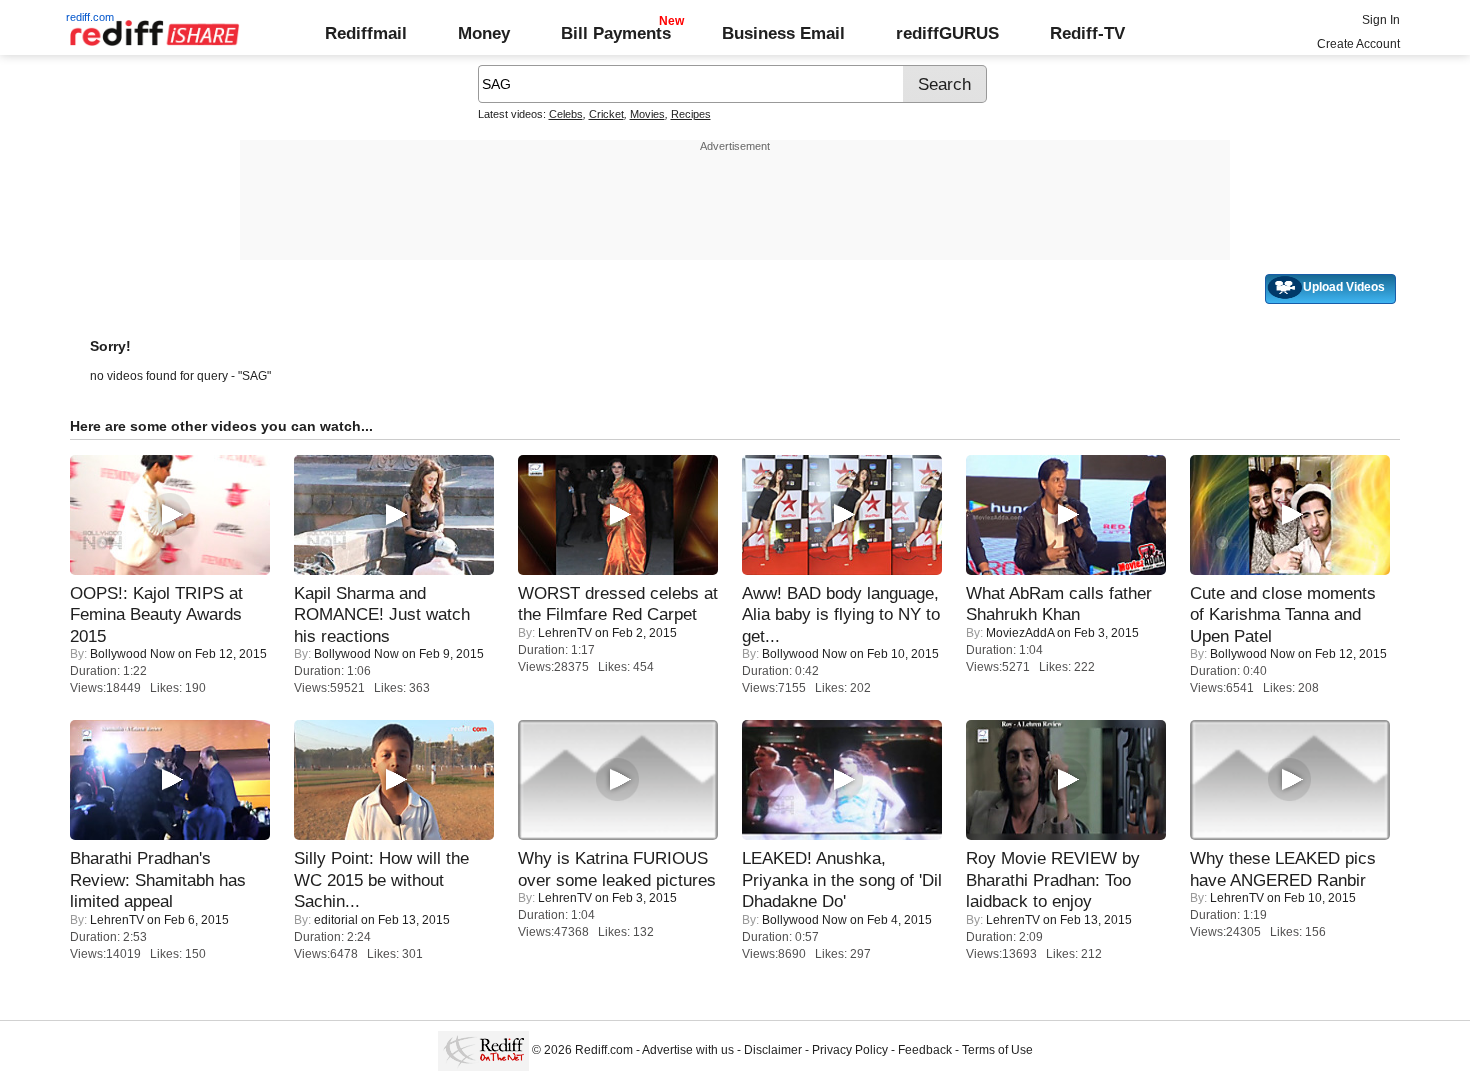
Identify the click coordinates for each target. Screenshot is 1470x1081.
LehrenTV (565, 633)
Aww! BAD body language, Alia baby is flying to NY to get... (841, 614)
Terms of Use (997, 1050)
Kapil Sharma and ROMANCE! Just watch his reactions (382, 614)
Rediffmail (366, 33)
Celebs (566, 114)
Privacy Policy (850, 1050)
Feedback (925, 1050)
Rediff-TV (1087, 33)
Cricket (606, 114)
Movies (647, 114)
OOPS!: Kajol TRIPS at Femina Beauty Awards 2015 (156, 614)
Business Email (783, 33)
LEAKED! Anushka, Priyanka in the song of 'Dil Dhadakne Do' (842, 879)
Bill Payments (616, 33)
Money (484, 33)
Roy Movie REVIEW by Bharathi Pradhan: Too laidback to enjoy (1053, 879)
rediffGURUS (947, 33)
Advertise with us (688, 1050)
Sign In (1381, 20)
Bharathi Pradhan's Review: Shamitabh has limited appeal (158, 879)
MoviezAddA (1020, 633)
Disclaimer (773, 1050)
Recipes (691, 114)
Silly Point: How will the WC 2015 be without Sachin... (381, 879)
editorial (336, 920)
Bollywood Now (132, 654)
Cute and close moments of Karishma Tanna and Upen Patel (1283, 614)
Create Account (1358, 44)
